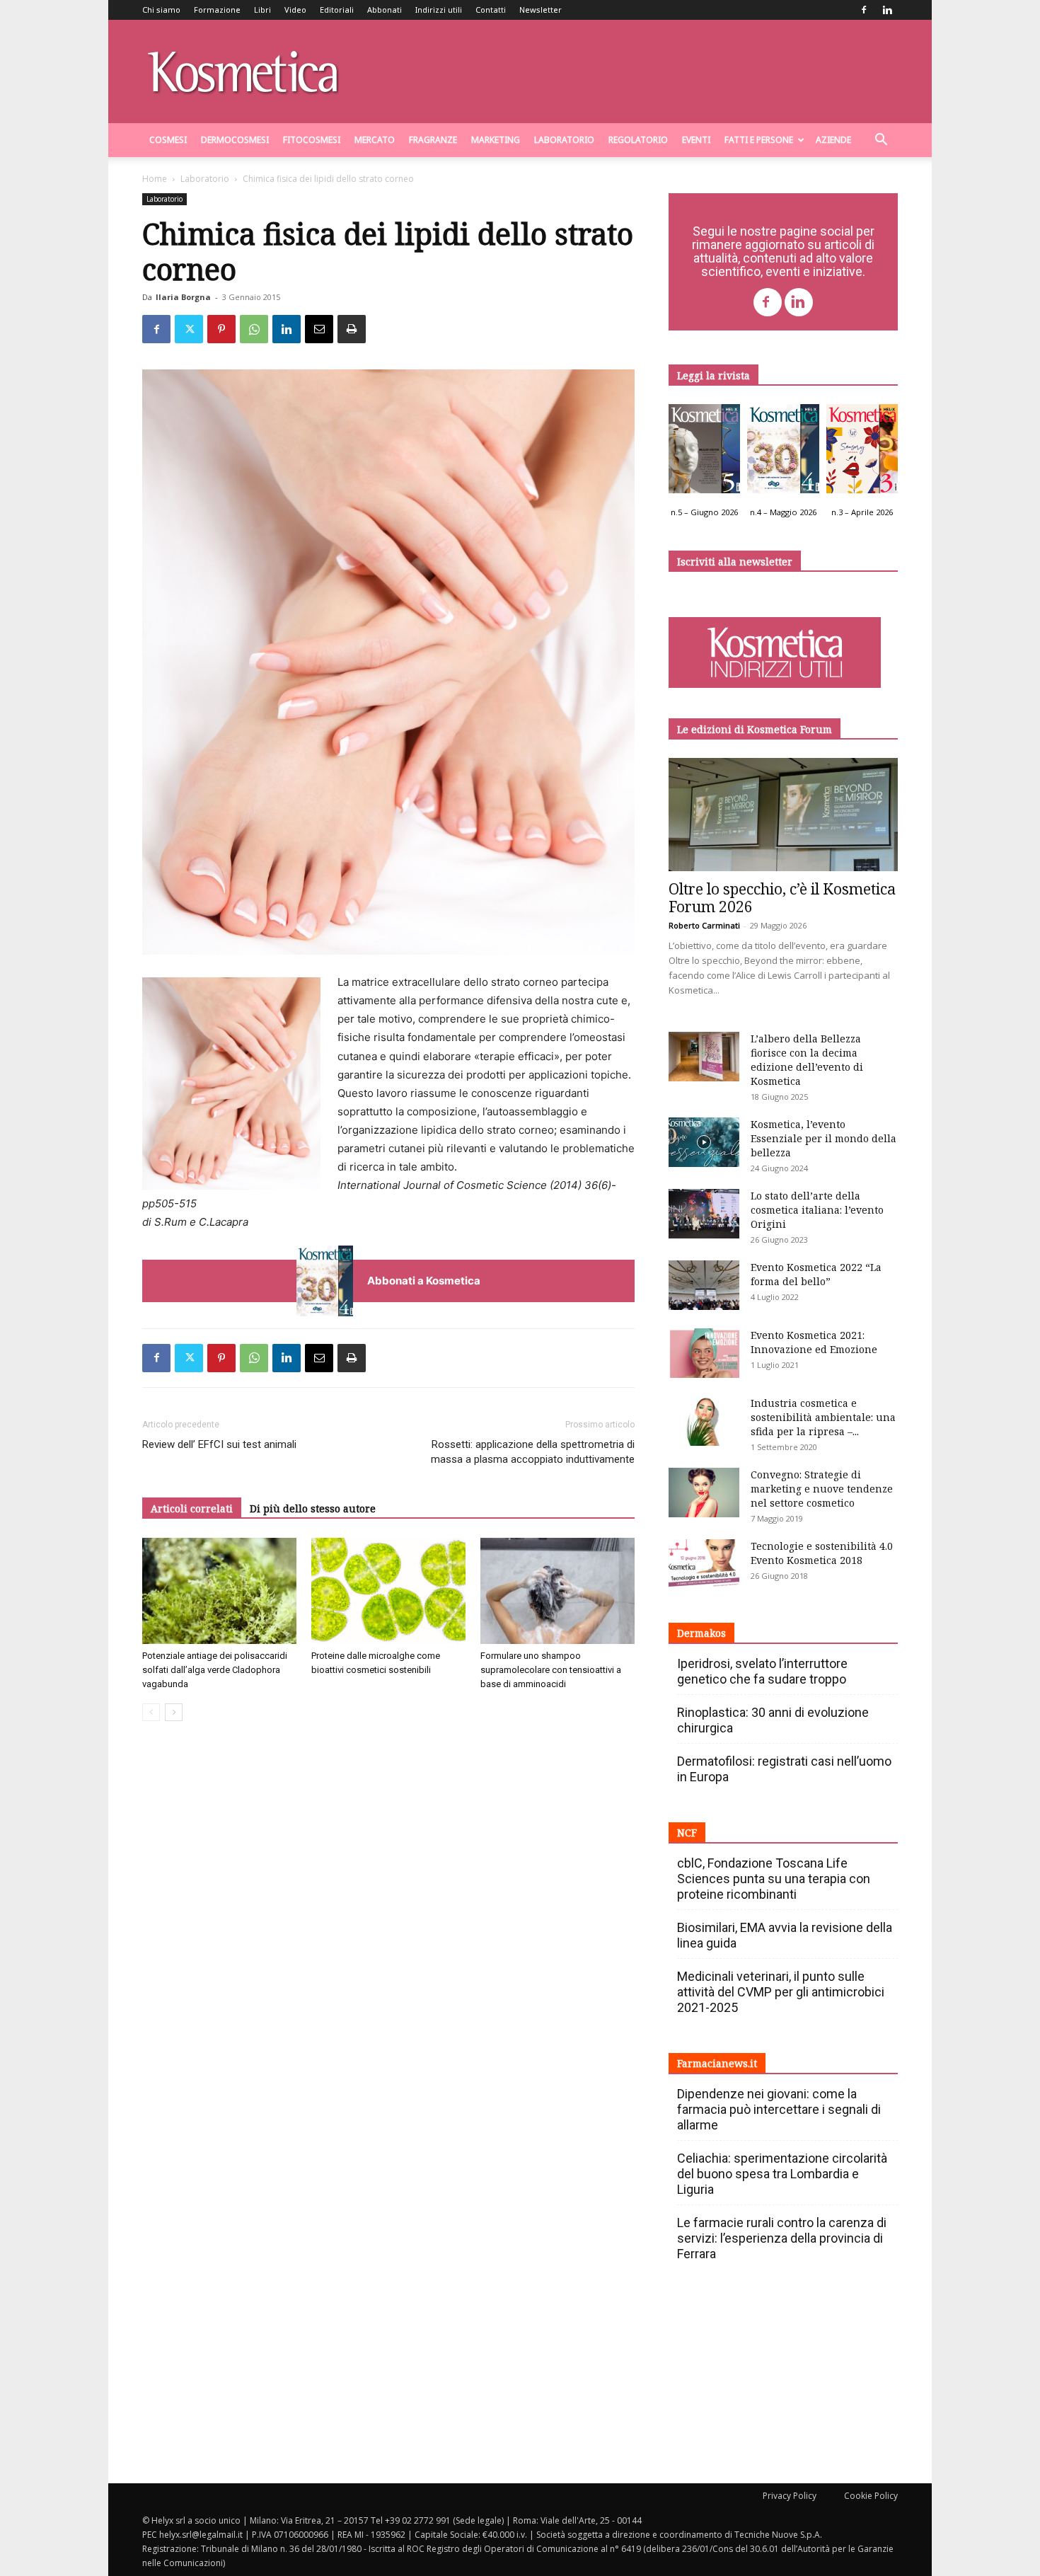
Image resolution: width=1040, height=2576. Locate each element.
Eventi (696, 140)
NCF (687, 1833)
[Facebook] (864, 10)
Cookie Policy (871, 2496)
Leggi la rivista (713, 375)
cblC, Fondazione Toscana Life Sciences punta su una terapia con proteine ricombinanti (774, 1879)
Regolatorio (638, 140)
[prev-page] (151, 1712)
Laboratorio (564, 140)
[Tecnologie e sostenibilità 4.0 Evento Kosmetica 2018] (704, 1564)
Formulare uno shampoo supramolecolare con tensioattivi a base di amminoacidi (551, 1670)
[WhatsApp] (254, 329)
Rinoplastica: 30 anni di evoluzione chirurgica (773, 1720)
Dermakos (701, 1633)
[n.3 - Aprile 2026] (862, 452)
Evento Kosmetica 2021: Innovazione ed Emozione (814, 1342)
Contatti (491, 10)
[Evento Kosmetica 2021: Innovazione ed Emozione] (704, 1353)
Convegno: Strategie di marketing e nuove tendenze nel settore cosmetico (822, 1489)
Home (155, 179)
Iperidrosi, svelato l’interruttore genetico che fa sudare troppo (762, 1671)
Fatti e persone (759, 140)
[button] (881, 141)
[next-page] (174, 1712)
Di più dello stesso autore (313, 1508)
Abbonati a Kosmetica (424, 1281)
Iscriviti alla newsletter (735, 562)
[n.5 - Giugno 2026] (704, 452)
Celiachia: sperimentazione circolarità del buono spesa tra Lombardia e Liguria (782, 2174)
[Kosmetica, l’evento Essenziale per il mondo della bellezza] (704, 1142)
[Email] (319, 329)
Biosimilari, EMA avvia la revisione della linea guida (785, 1935)
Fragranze (433, 140)
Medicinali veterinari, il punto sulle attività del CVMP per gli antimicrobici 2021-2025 (781, 1992)
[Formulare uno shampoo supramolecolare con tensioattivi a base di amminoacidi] (557, 1591)
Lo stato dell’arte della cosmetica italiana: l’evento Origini (817, 1210)
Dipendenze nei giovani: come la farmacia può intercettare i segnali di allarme (779, 2109)
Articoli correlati (192, 1508)
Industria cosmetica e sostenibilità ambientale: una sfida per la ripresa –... (823, 1417)
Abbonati (385, 10)
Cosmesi (168, 140)
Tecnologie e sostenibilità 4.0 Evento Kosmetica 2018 (822, 1553)
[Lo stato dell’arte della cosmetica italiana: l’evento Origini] (704, 1214)
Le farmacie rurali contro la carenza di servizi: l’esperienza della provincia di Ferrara (782, 2238)
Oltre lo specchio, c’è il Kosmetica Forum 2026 (782, 898)
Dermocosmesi (235, 140)
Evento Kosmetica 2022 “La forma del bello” (816, 1274)
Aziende (833, 140)
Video (295, 10)
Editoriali (337, 10)
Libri (262, 10)
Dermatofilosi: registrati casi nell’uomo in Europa (784, 1769)
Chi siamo (161, 10)
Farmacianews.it (717, 2063)
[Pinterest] (221, 329)
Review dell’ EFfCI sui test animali (219, 1444)
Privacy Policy (790, 2496)
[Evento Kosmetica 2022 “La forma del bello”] (704, 1285)
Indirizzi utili (439, 10)
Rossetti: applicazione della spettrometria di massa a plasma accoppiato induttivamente (533, 1452)
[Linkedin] (887, 10)
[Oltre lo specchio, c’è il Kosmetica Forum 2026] (783, 815)
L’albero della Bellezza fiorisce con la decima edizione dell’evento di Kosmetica (807, 1060)
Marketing (496, 140)
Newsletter (541, 10)
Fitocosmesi (312, 140)
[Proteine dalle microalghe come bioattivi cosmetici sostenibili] (388, 1591)
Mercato (375, 140)
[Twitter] (189, 329)
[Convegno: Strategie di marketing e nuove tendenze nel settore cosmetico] (704, 1493)
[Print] (352, 329)
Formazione (217, 10)
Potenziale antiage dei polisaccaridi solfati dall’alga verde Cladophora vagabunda (215, 1670)
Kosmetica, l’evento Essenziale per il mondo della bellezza (824, 1138)
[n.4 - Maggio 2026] (783, 452)
